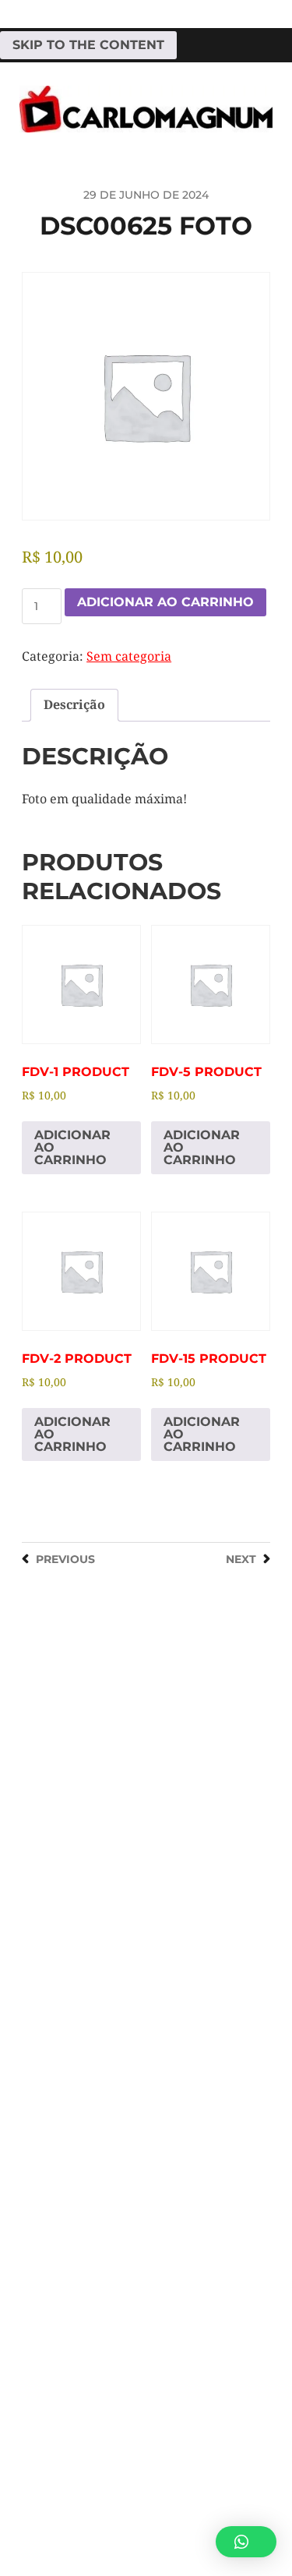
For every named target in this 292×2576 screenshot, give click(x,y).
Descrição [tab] (74, 705)
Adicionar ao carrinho (165, 602)
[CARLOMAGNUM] (146, 109)
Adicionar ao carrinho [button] (72, 1147)
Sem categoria (129, 656)
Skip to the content (88, 45)
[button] (246, 2542)
